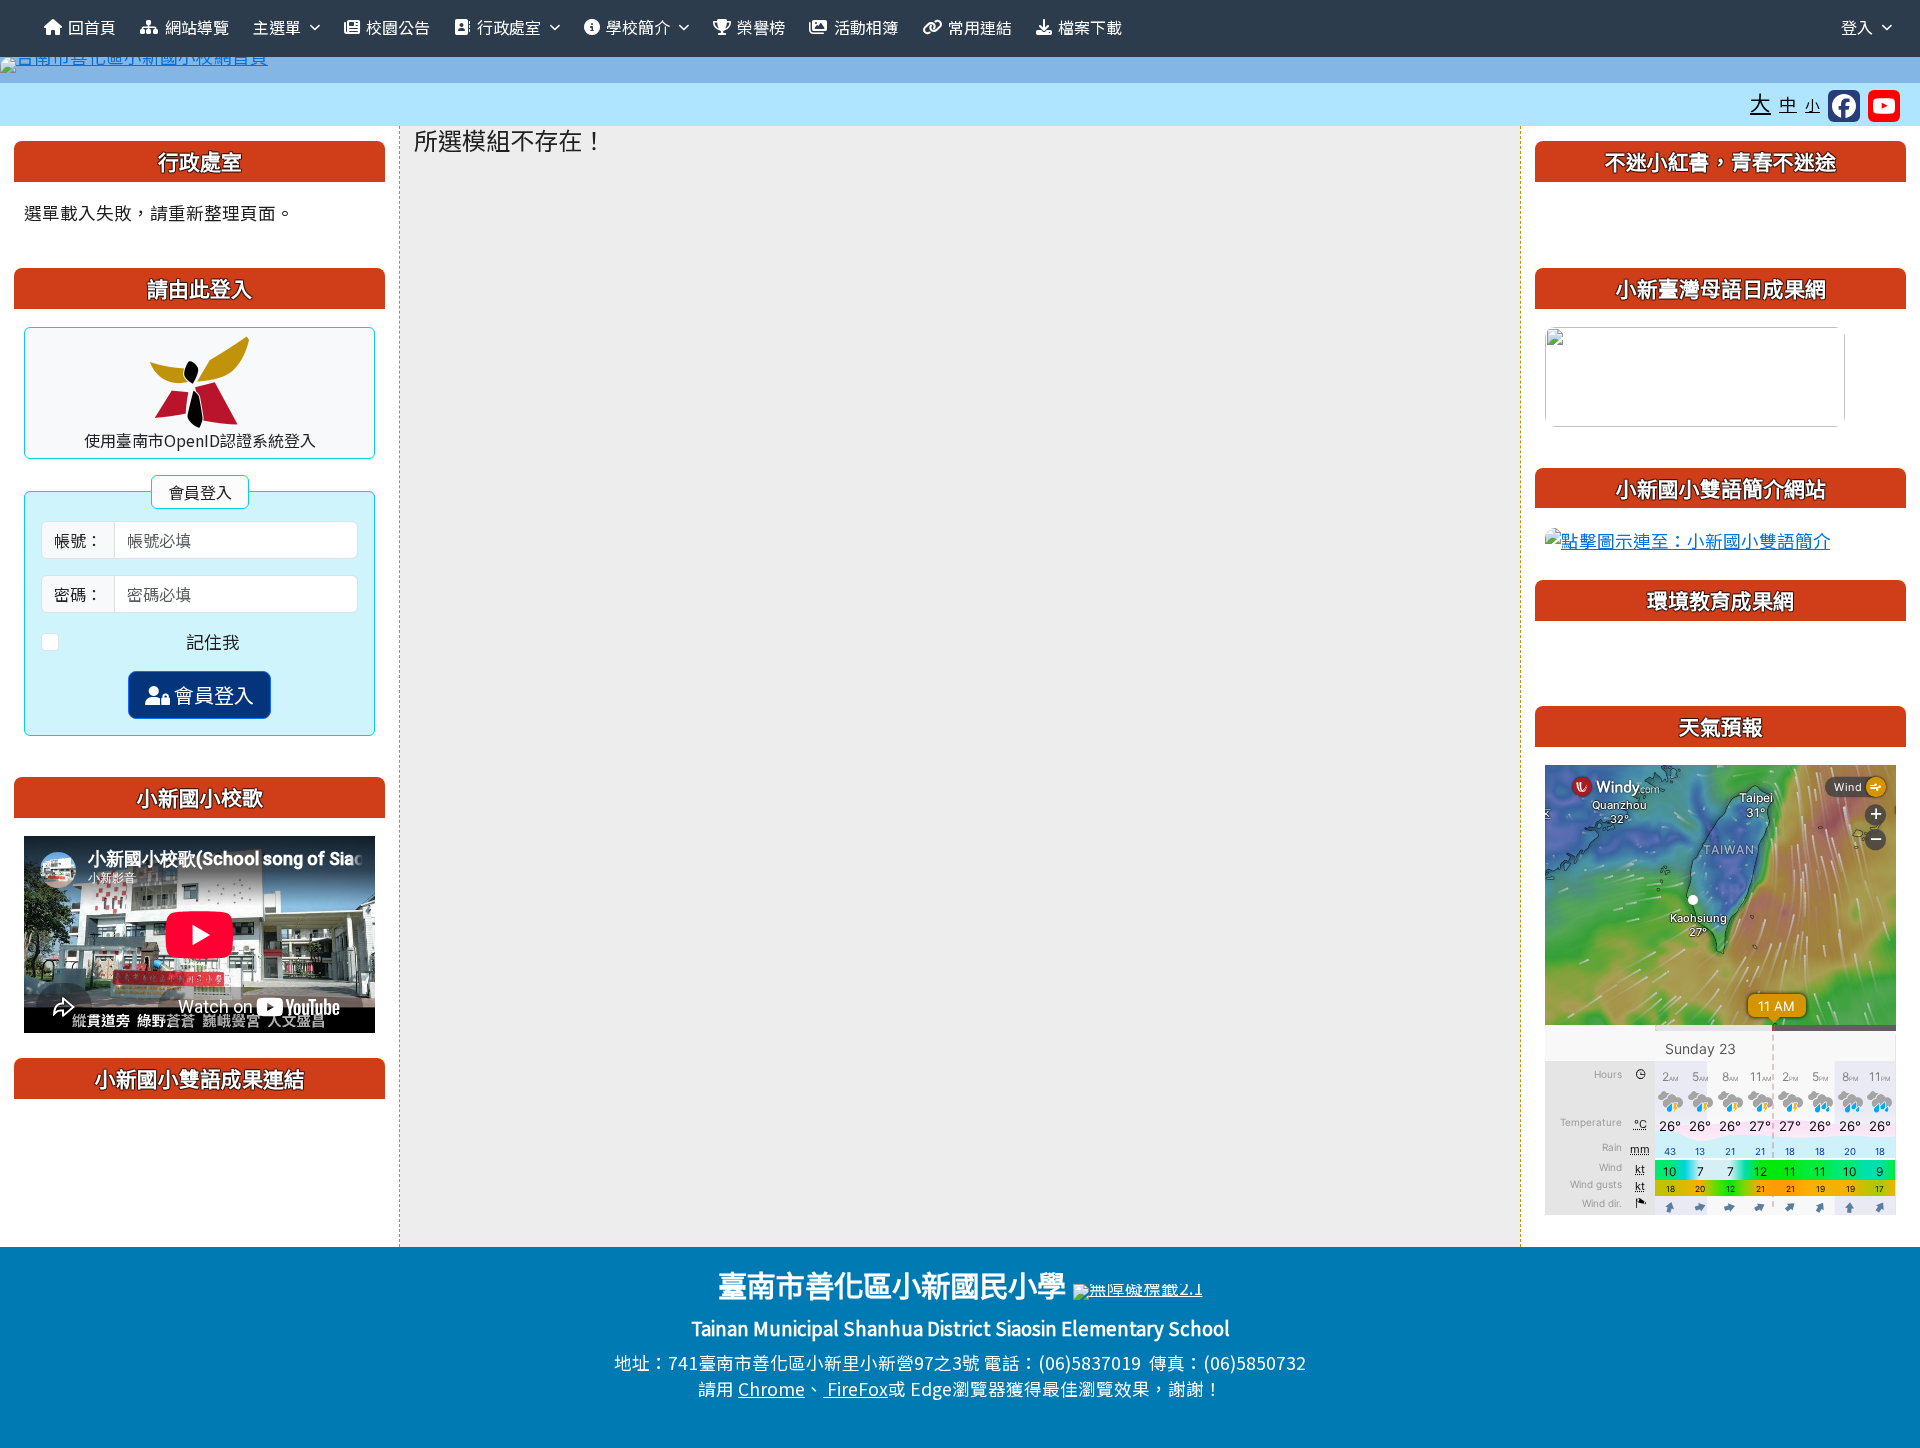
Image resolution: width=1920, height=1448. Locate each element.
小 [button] (1812, 104)
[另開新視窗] (1695, 373)
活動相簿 (866, 27)
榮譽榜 (761, 27)
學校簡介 (638, 27)
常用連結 (980, 27)
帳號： (78, 540)
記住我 (213, 641)
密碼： (78, 594)
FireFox (855, 1388)
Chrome (771, 1388)
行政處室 (509, 27)
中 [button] (1788, 103)
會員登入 (212, 694)
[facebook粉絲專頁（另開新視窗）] (1844, 106)
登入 (1857, 27)
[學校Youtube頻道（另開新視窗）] (1884, 106)
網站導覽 (197, 27)
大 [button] (1760, 102)
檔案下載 (1090, 27)
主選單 (277, 27)
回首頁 (92, 27)
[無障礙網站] (1138, 1289)
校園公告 (398, 27)
